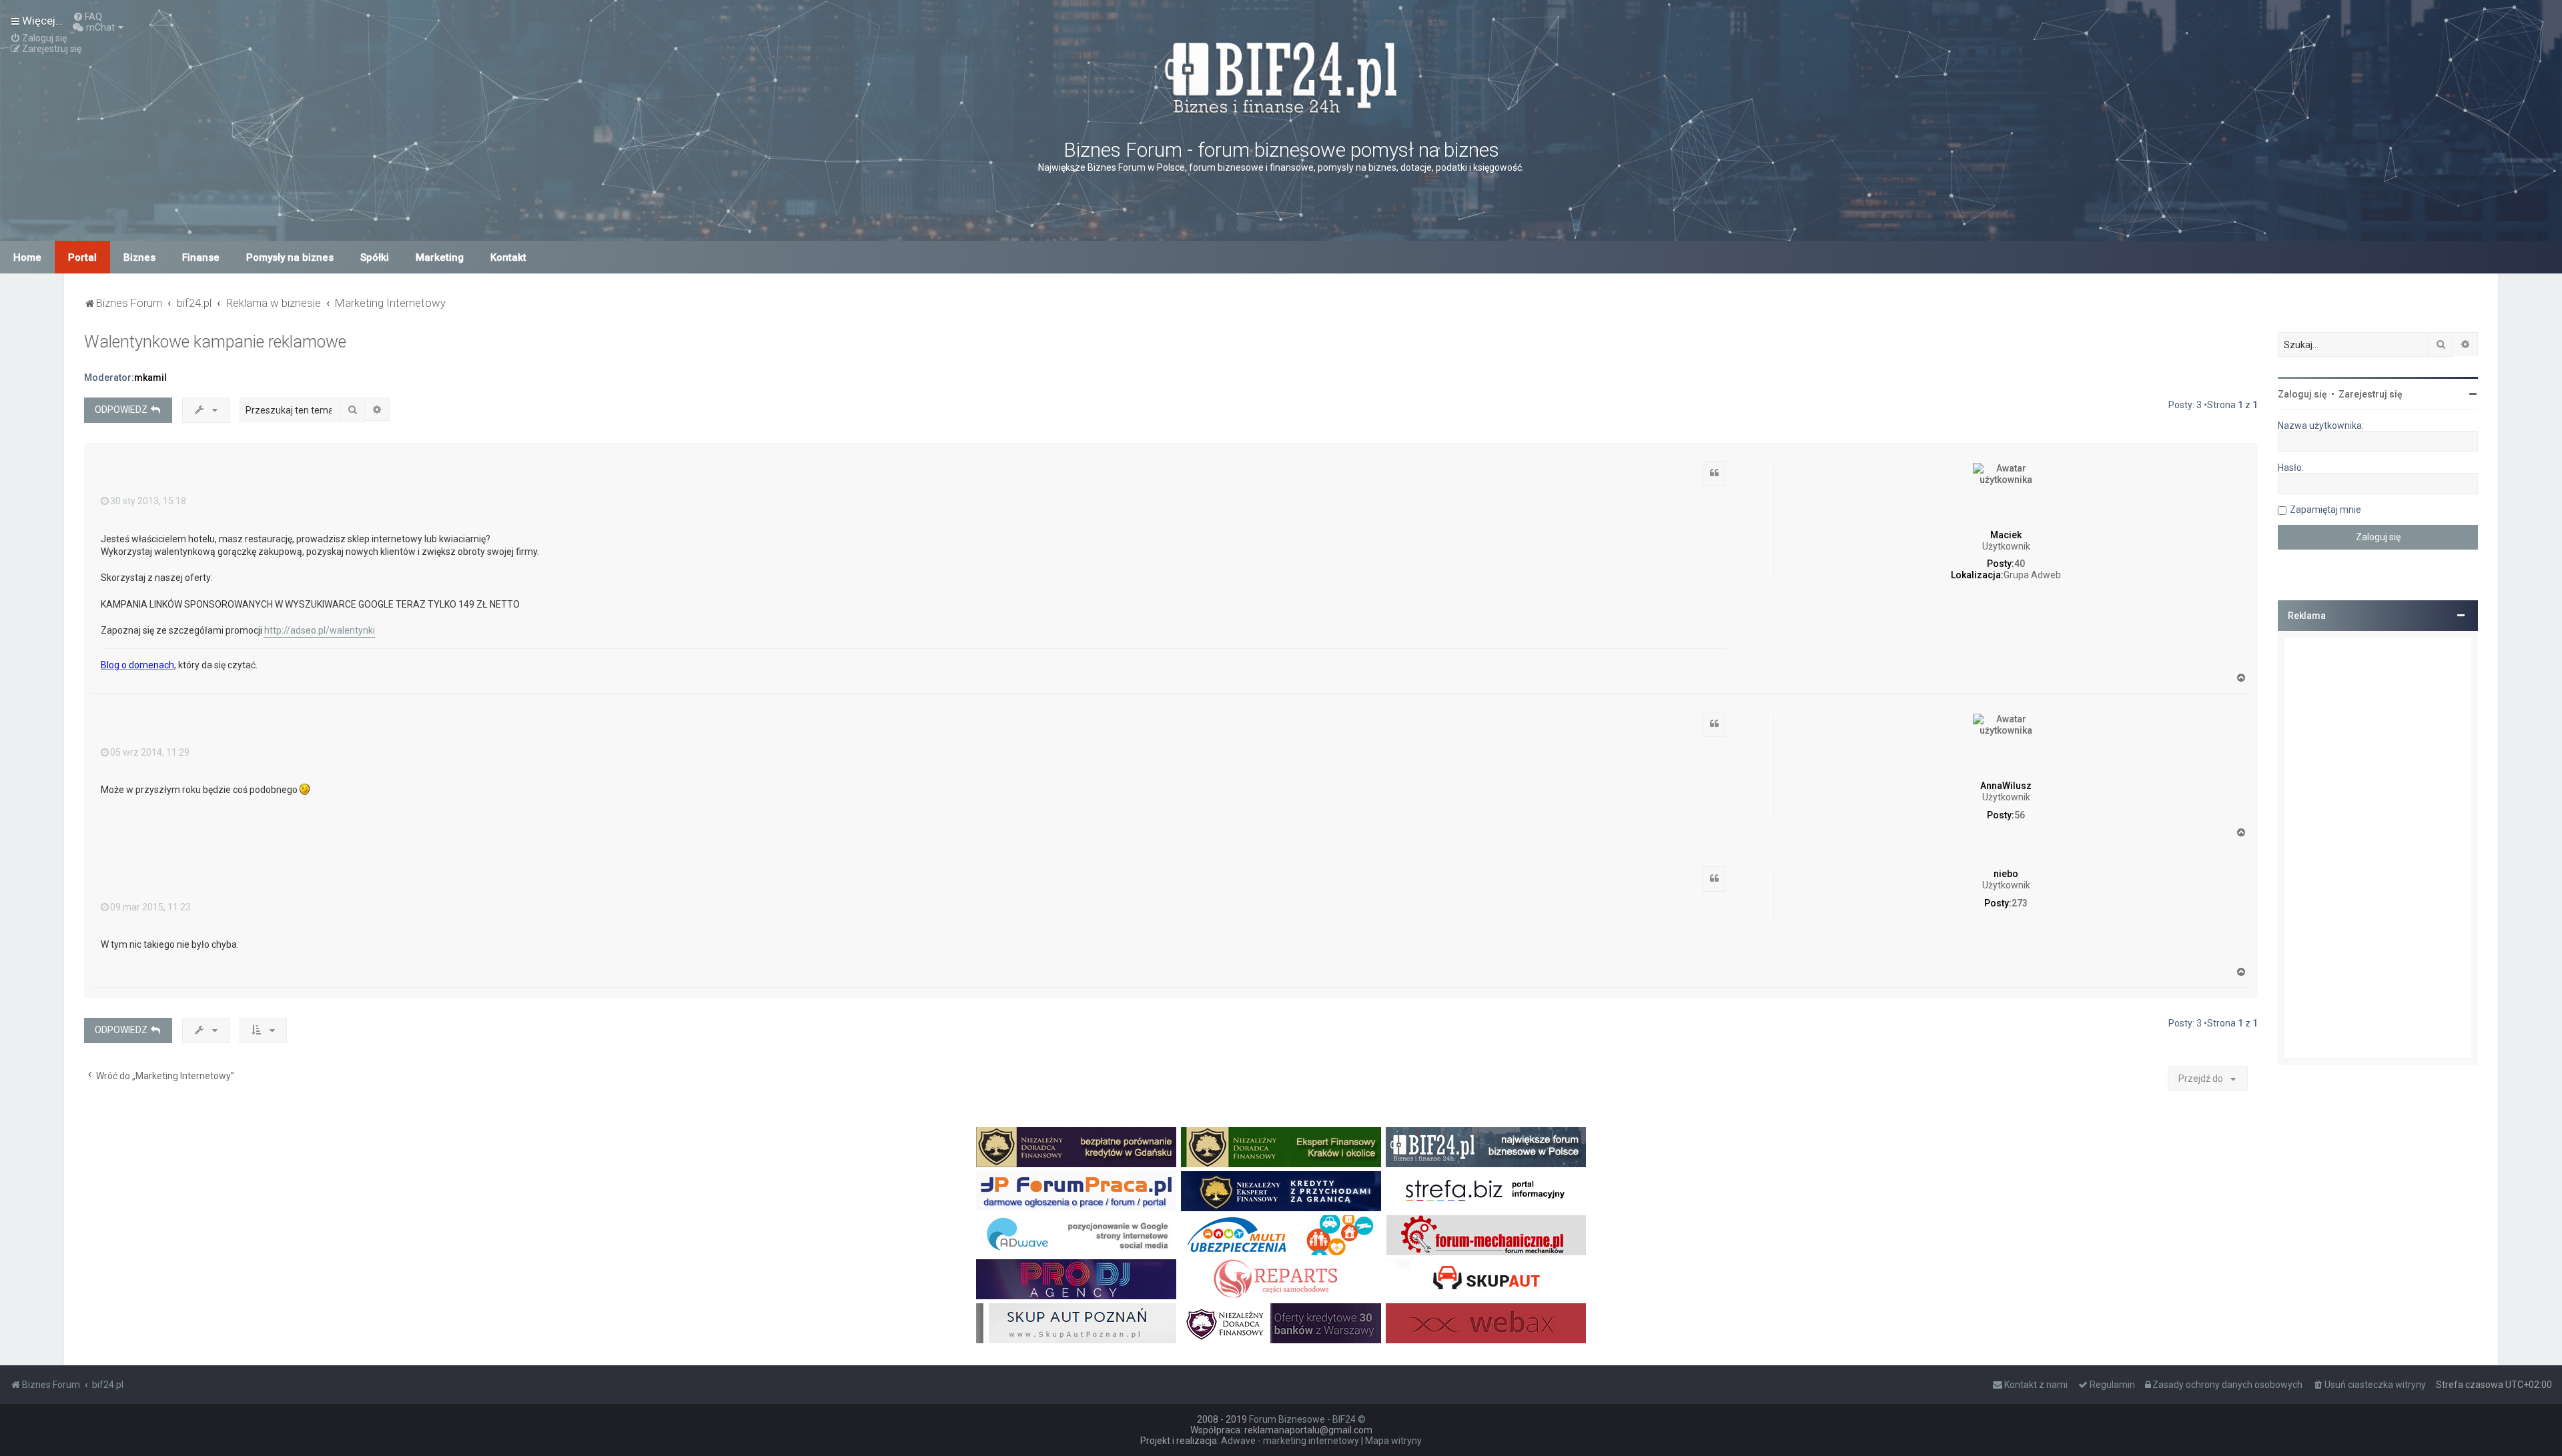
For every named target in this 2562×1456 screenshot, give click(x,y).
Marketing (440, 257)
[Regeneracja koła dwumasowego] (1281, 1279)
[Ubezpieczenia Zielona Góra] (1281, 1235)
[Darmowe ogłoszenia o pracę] (1076, 1191)
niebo (2006, 874)
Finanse (201, 257)
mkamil (150, 378)
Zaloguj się (2302, 394)
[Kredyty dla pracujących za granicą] (1281, 1191)
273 (2020, 903)
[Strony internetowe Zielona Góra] (1076, 1235)
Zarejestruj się (2371, 394)
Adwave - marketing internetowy (1290, 1441)
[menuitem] (87, 17)
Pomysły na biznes (290, 257)
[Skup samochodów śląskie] (1486, 1279)
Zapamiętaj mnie (2325, 510)
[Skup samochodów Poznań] (1076, 1323)
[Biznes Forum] (1281, 76)
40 (2020, 564)
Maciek (2006, 535)
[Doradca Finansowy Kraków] (1281, 1147)
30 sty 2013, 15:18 (148, 501)
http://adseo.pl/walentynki (320, 630)
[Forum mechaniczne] (1486, 1235)
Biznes (139, 257)
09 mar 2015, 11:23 (150, 907)
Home (27, 257)
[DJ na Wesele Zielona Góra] (1076, 1279)
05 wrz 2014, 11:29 (150, 752)
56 (2020, 815)
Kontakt (508, 257)
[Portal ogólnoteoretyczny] (1486, 1191)
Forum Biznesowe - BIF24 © (1307, 1419)
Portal (82, 257)
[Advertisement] (2378, 848)
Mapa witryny (1393, 1441)
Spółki (375, 257)
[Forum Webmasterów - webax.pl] (1486, 1323)
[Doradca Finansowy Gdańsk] (1076, 1147)
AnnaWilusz (2006, 786)
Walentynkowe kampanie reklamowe (215, 342)
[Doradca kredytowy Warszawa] (1281, 1323)
